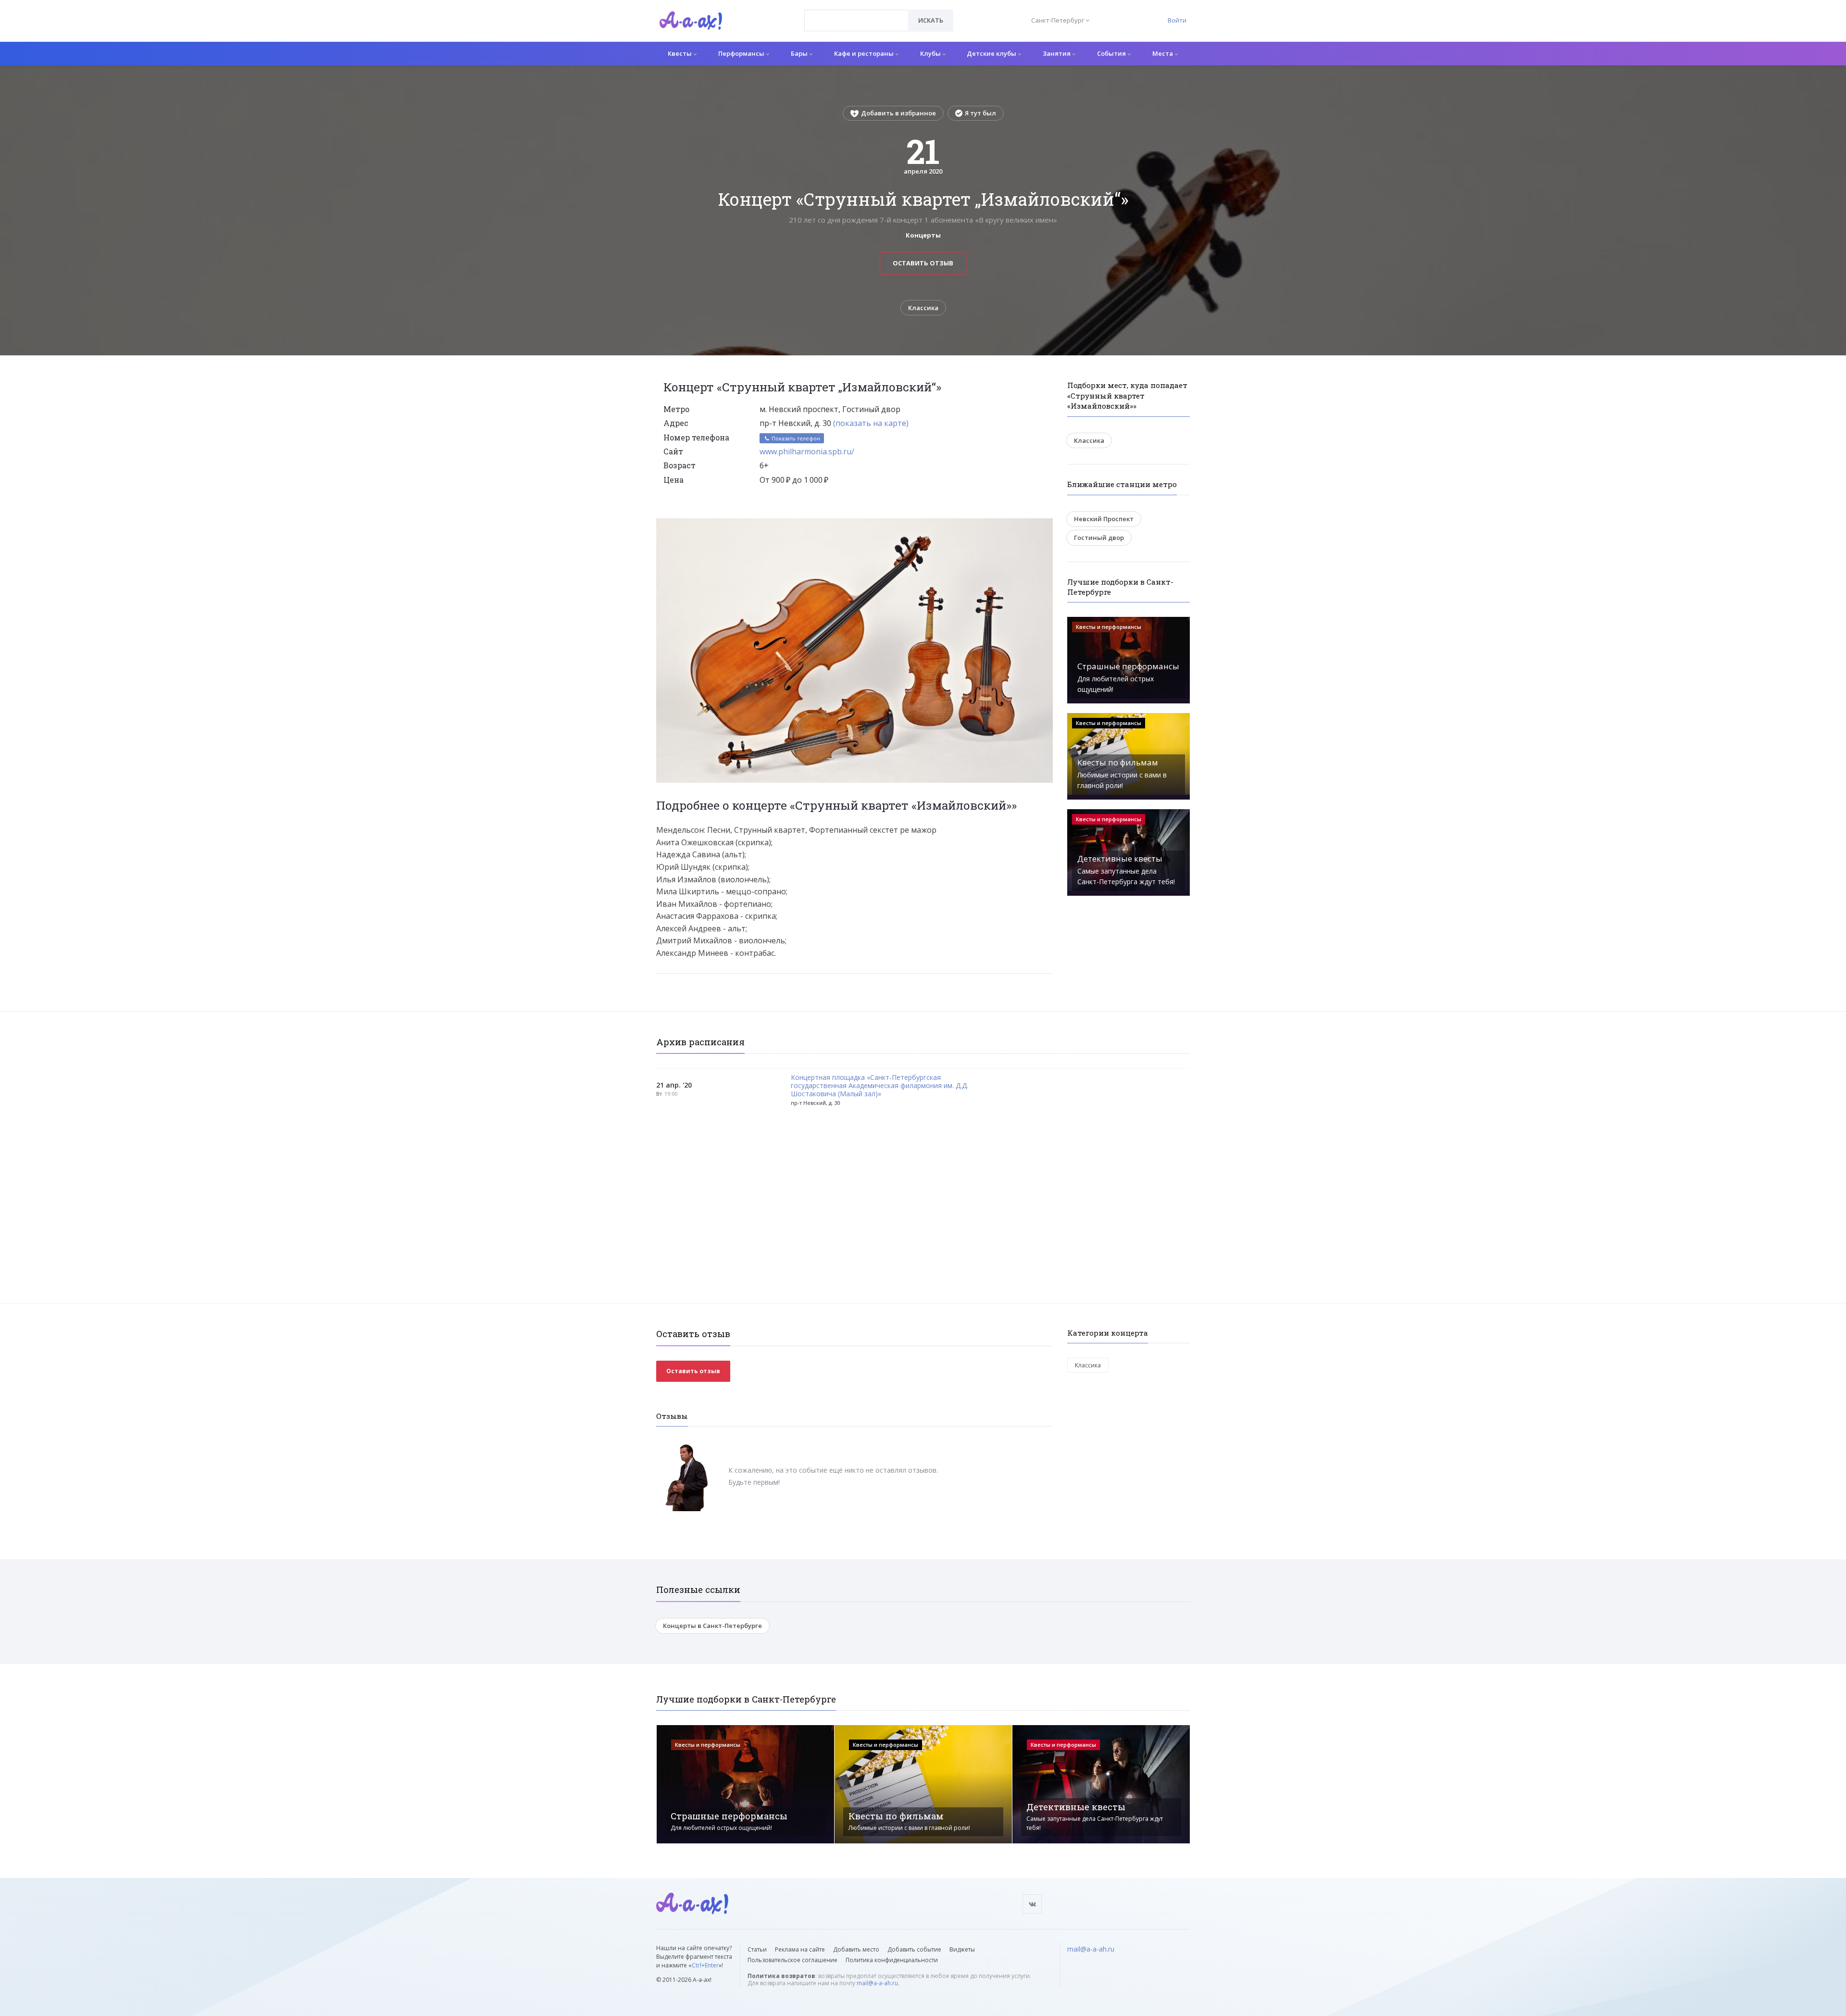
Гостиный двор (1099, 538)
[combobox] (856, 20)
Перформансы (742, 53)
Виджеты (962, 1949)
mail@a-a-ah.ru (877, 1983)
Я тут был (980, 113)
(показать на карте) (871, 423)
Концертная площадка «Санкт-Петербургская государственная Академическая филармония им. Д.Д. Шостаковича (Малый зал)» (879, 1086)
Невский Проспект (1104, 519)
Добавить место (856, 1949)
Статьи (757, 1949)
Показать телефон (795, 438)
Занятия (1057, 53)
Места (1163, 53)
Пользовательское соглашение (792, 1960)
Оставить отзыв (923, 263)
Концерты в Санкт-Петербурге (712, 1626)
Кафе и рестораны (865, 53)
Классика (923, 308)
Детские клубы (992, 53)
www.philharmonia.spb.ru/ (807, 451)
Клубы (931, 53)
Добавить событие (914, 1949)
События (1112, 53)
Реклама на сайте (800, 1949)
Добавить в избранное (898, 113)
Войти (1177, 20)
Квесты (680, 53)
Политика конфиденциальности (892, 1960)
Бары (800, 53)
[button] (1044, 526)
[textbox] (856, 13)
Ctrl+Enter (705, 1965)
